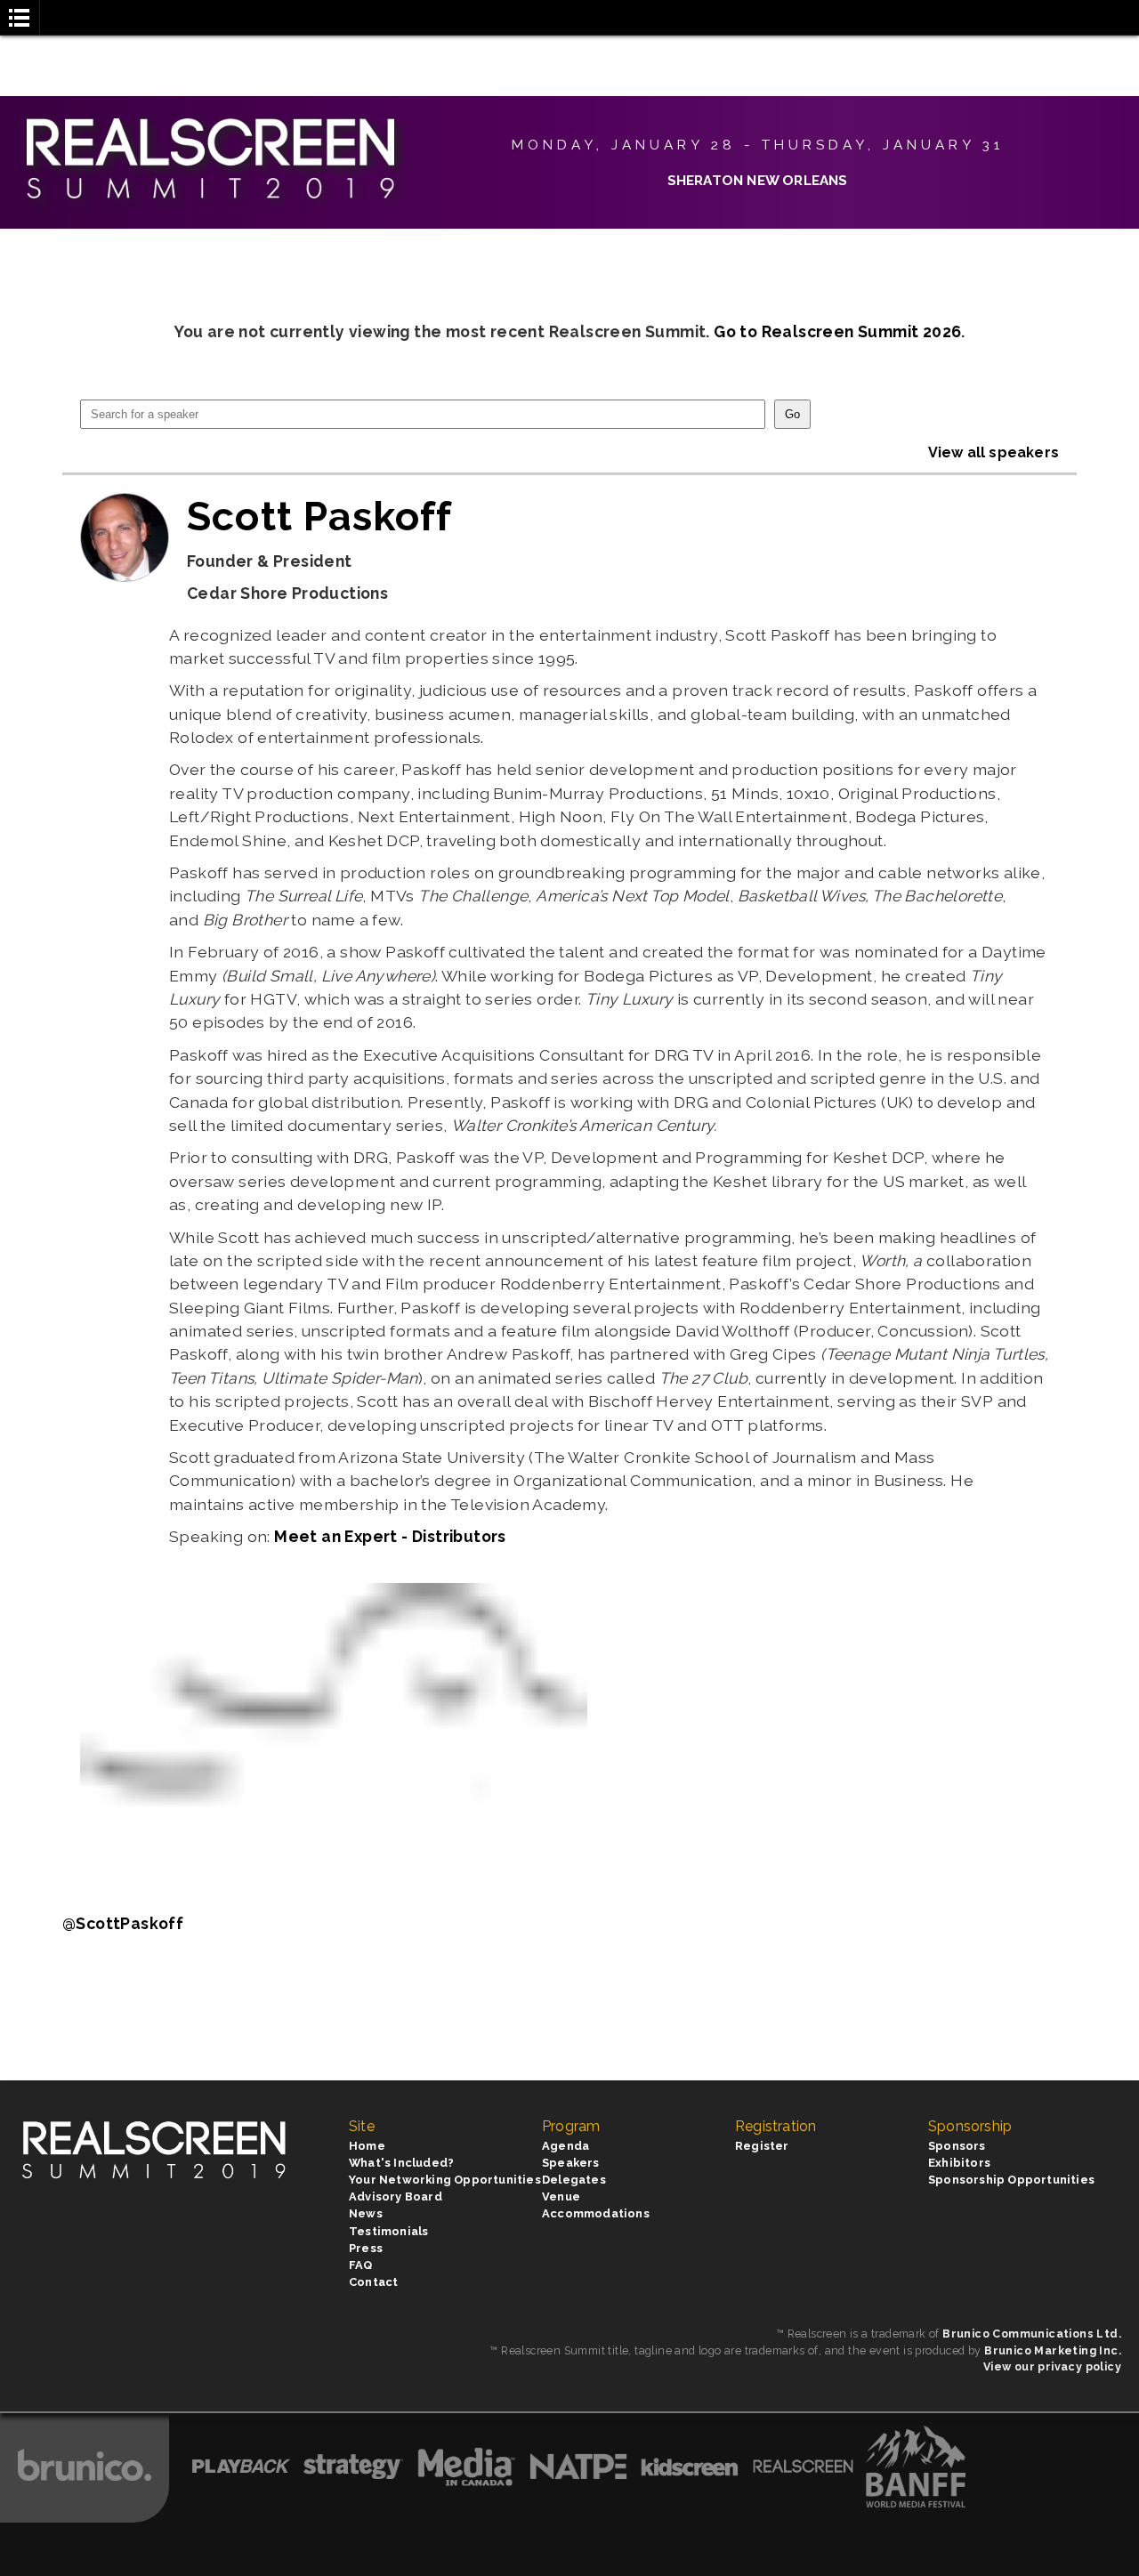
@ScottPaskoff (123, 1923)
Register (762, 2146)
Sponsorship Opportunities (1011, 2180)
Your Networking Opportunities (445, 2180)
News (366, 2213)
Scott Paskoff (320, 516)
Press (366, 2248)
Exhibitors (959, 2163)
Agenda (565, 2146)
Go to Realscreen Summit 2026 (837, 331)
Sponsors (957, 2146)
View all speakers (994, 452)
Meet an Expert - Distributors (390, 1536)
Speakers (571, 2163)
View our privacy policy (1052, 2366)
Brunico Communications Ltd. (1032, 2334)
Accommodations (596, 2213)
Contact (373, 2282)
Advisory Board (396, 2196)
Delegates (574, 2180)
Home (367, 2146)
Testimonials (388, 2231)
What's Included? (401, 2163)
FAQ (361, 2265)
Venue (561, 2196)
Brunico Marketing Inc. (1053, 2350)
